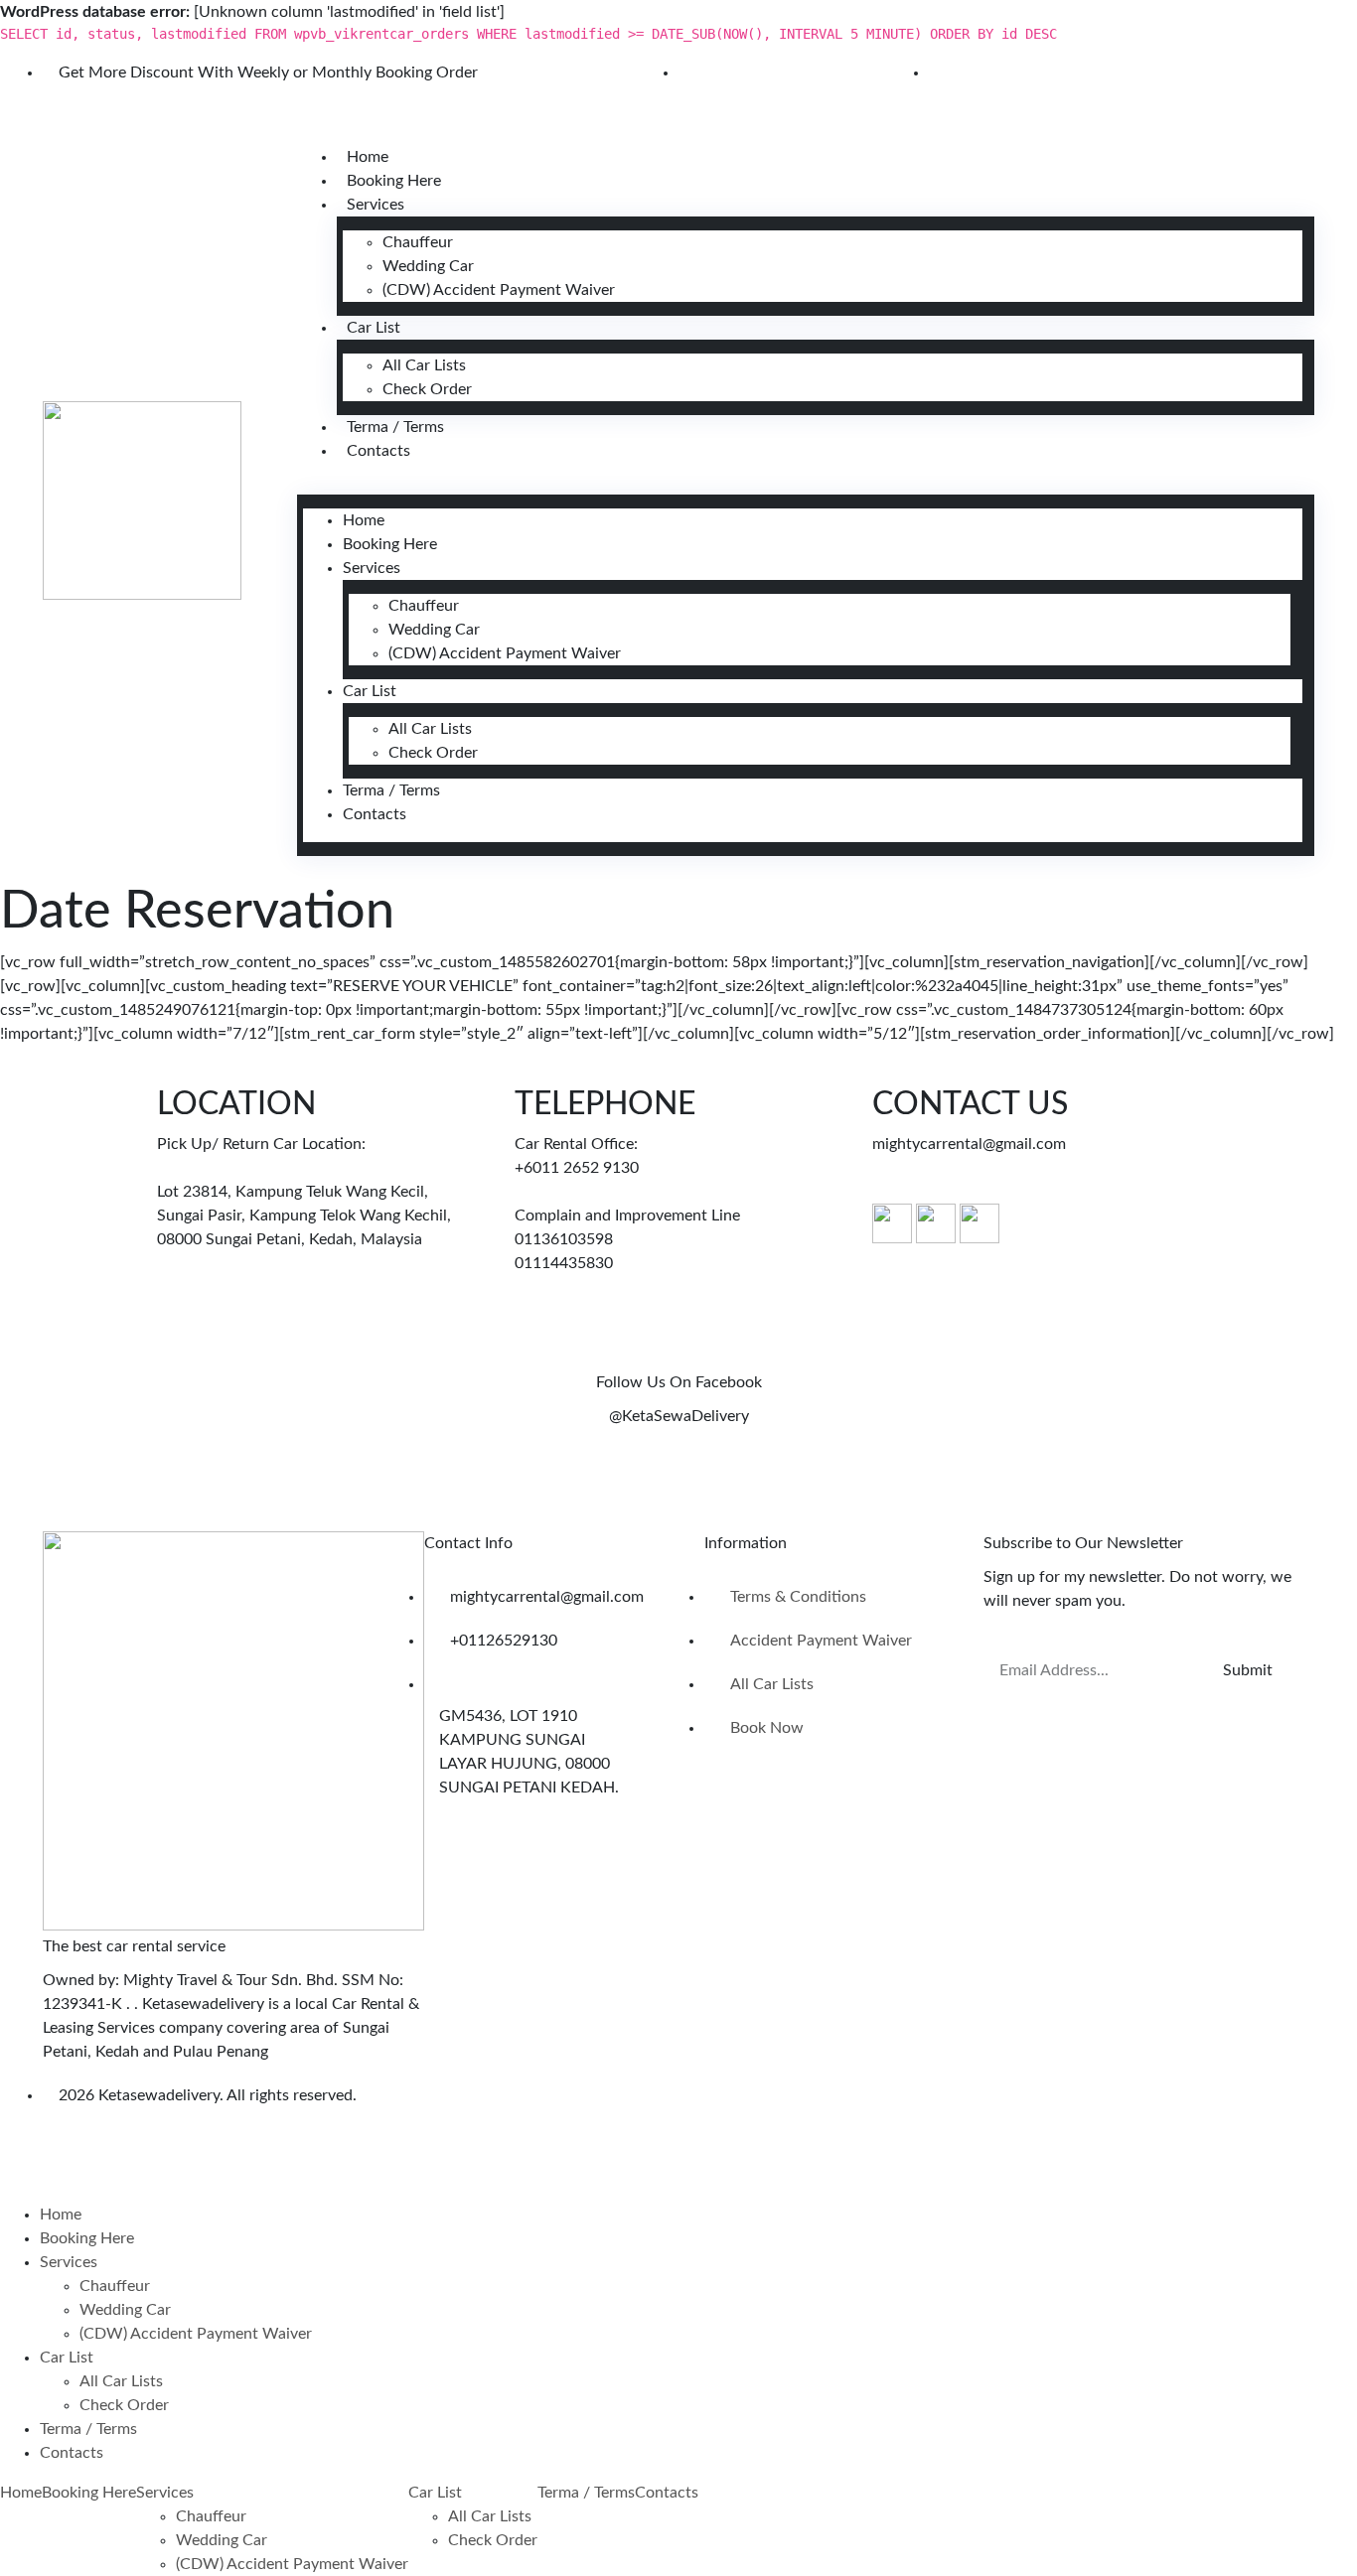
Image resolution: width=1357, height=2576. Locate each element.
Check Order (427, 389)
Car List (374, 328)
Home (368, 157)
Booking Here (394, 181)
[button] (806, 487)
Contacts (378, 451)
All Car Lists (424, 365)
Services (376, 205)
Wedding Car (428, 266)
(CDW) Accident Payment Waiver (499, 290)
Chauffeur (418, 242)
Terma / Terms (395, 427)
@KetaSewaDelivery (679, 1416)
